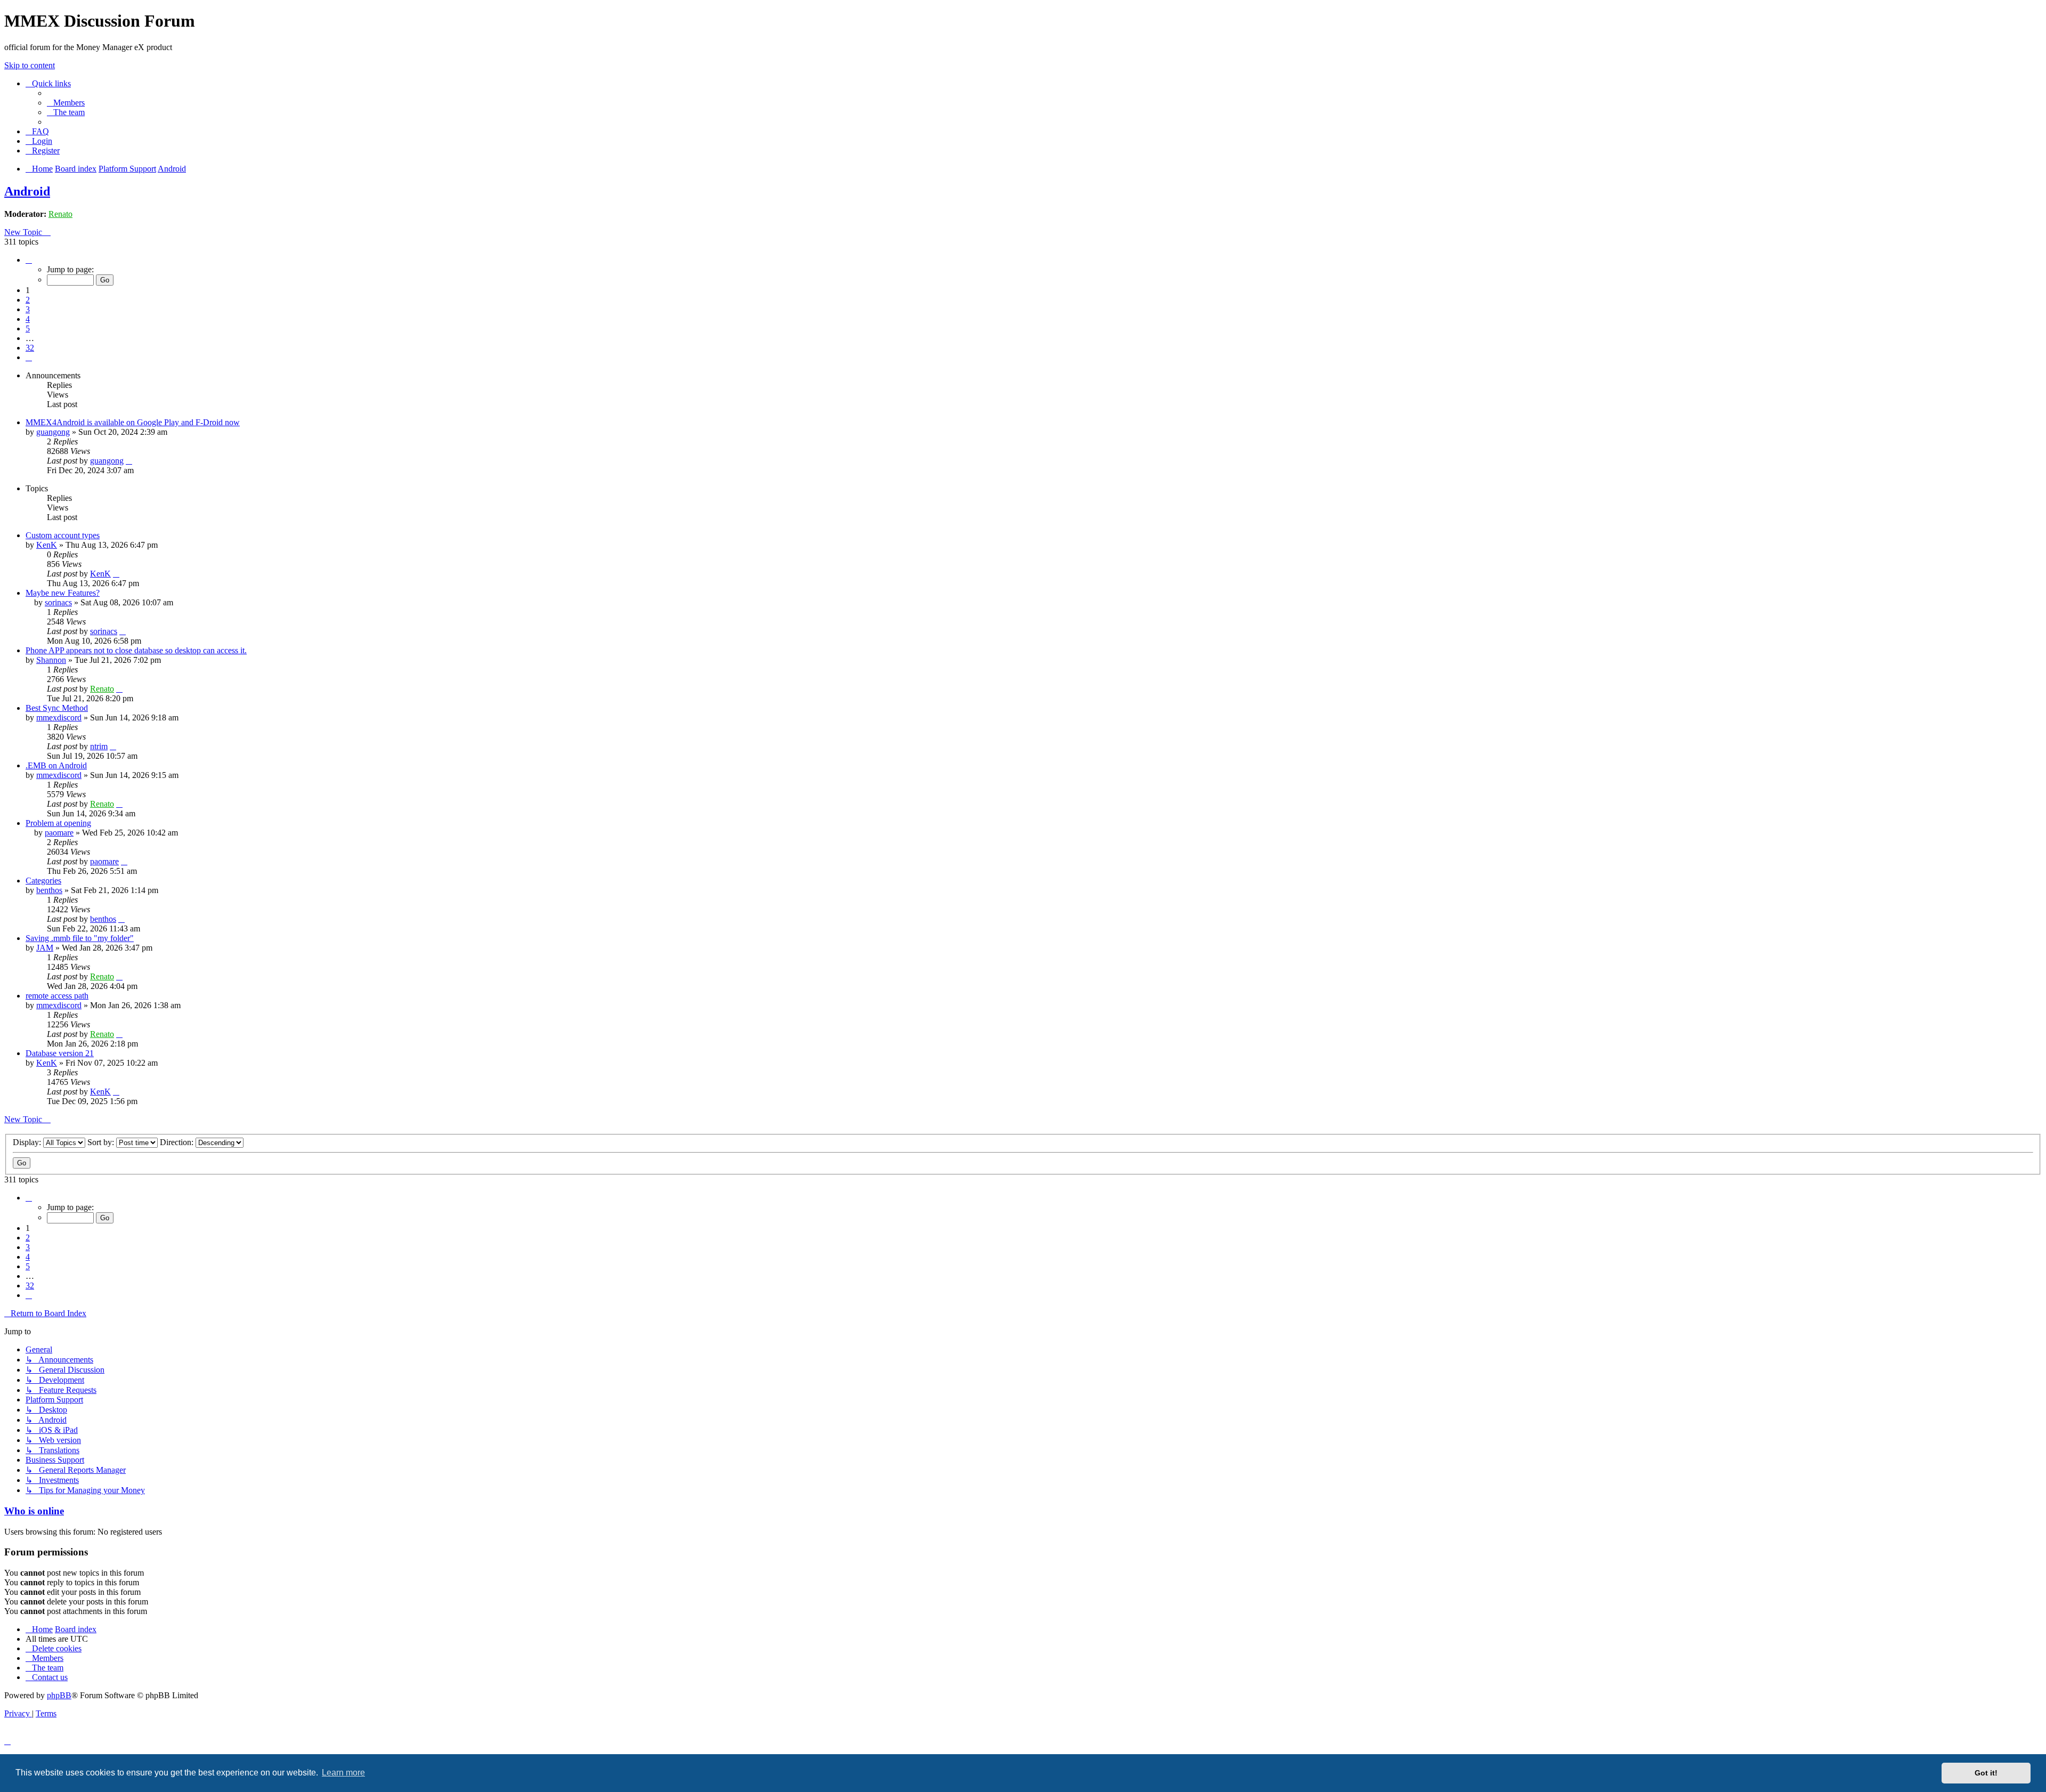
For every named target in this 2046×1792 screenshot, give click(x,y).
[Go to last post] (129, 461)
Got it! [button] (1986, 1773)
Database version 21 (60, 1053)
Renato (60, 214)
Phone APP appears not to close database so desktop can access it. (136, 650)
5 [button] (28, 329)
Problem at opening (58, 823)
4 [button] (28, 319)
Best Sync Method (57, 708)
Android (27, 191)
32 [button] (30, 348)
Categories (43, 881)
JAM (45, 948)
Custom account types (63, 535)
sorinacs (58, 602)
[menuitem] (66, 103)
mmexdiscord (59, 717)
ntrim (99, 746)
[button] (29, 260)
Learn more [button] (343, 1773)
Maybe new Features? (63, 593)
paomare (59, 833)
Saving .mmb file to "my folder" (80, 938)
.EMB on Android (56, 765)
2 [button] (28, 300)
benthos (49, 890)
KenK (47, 545)
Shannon (51, 660)
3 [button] (28, 309)
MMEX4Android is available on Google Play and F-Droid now (133, 422)
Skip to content (30, 65)
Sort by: (102, 1142)
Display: (28, 1142)
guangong (53, 432)
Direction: (178, 1142)
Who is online (34, 1511)
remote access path (57, 996)
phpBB (59, 1695)
